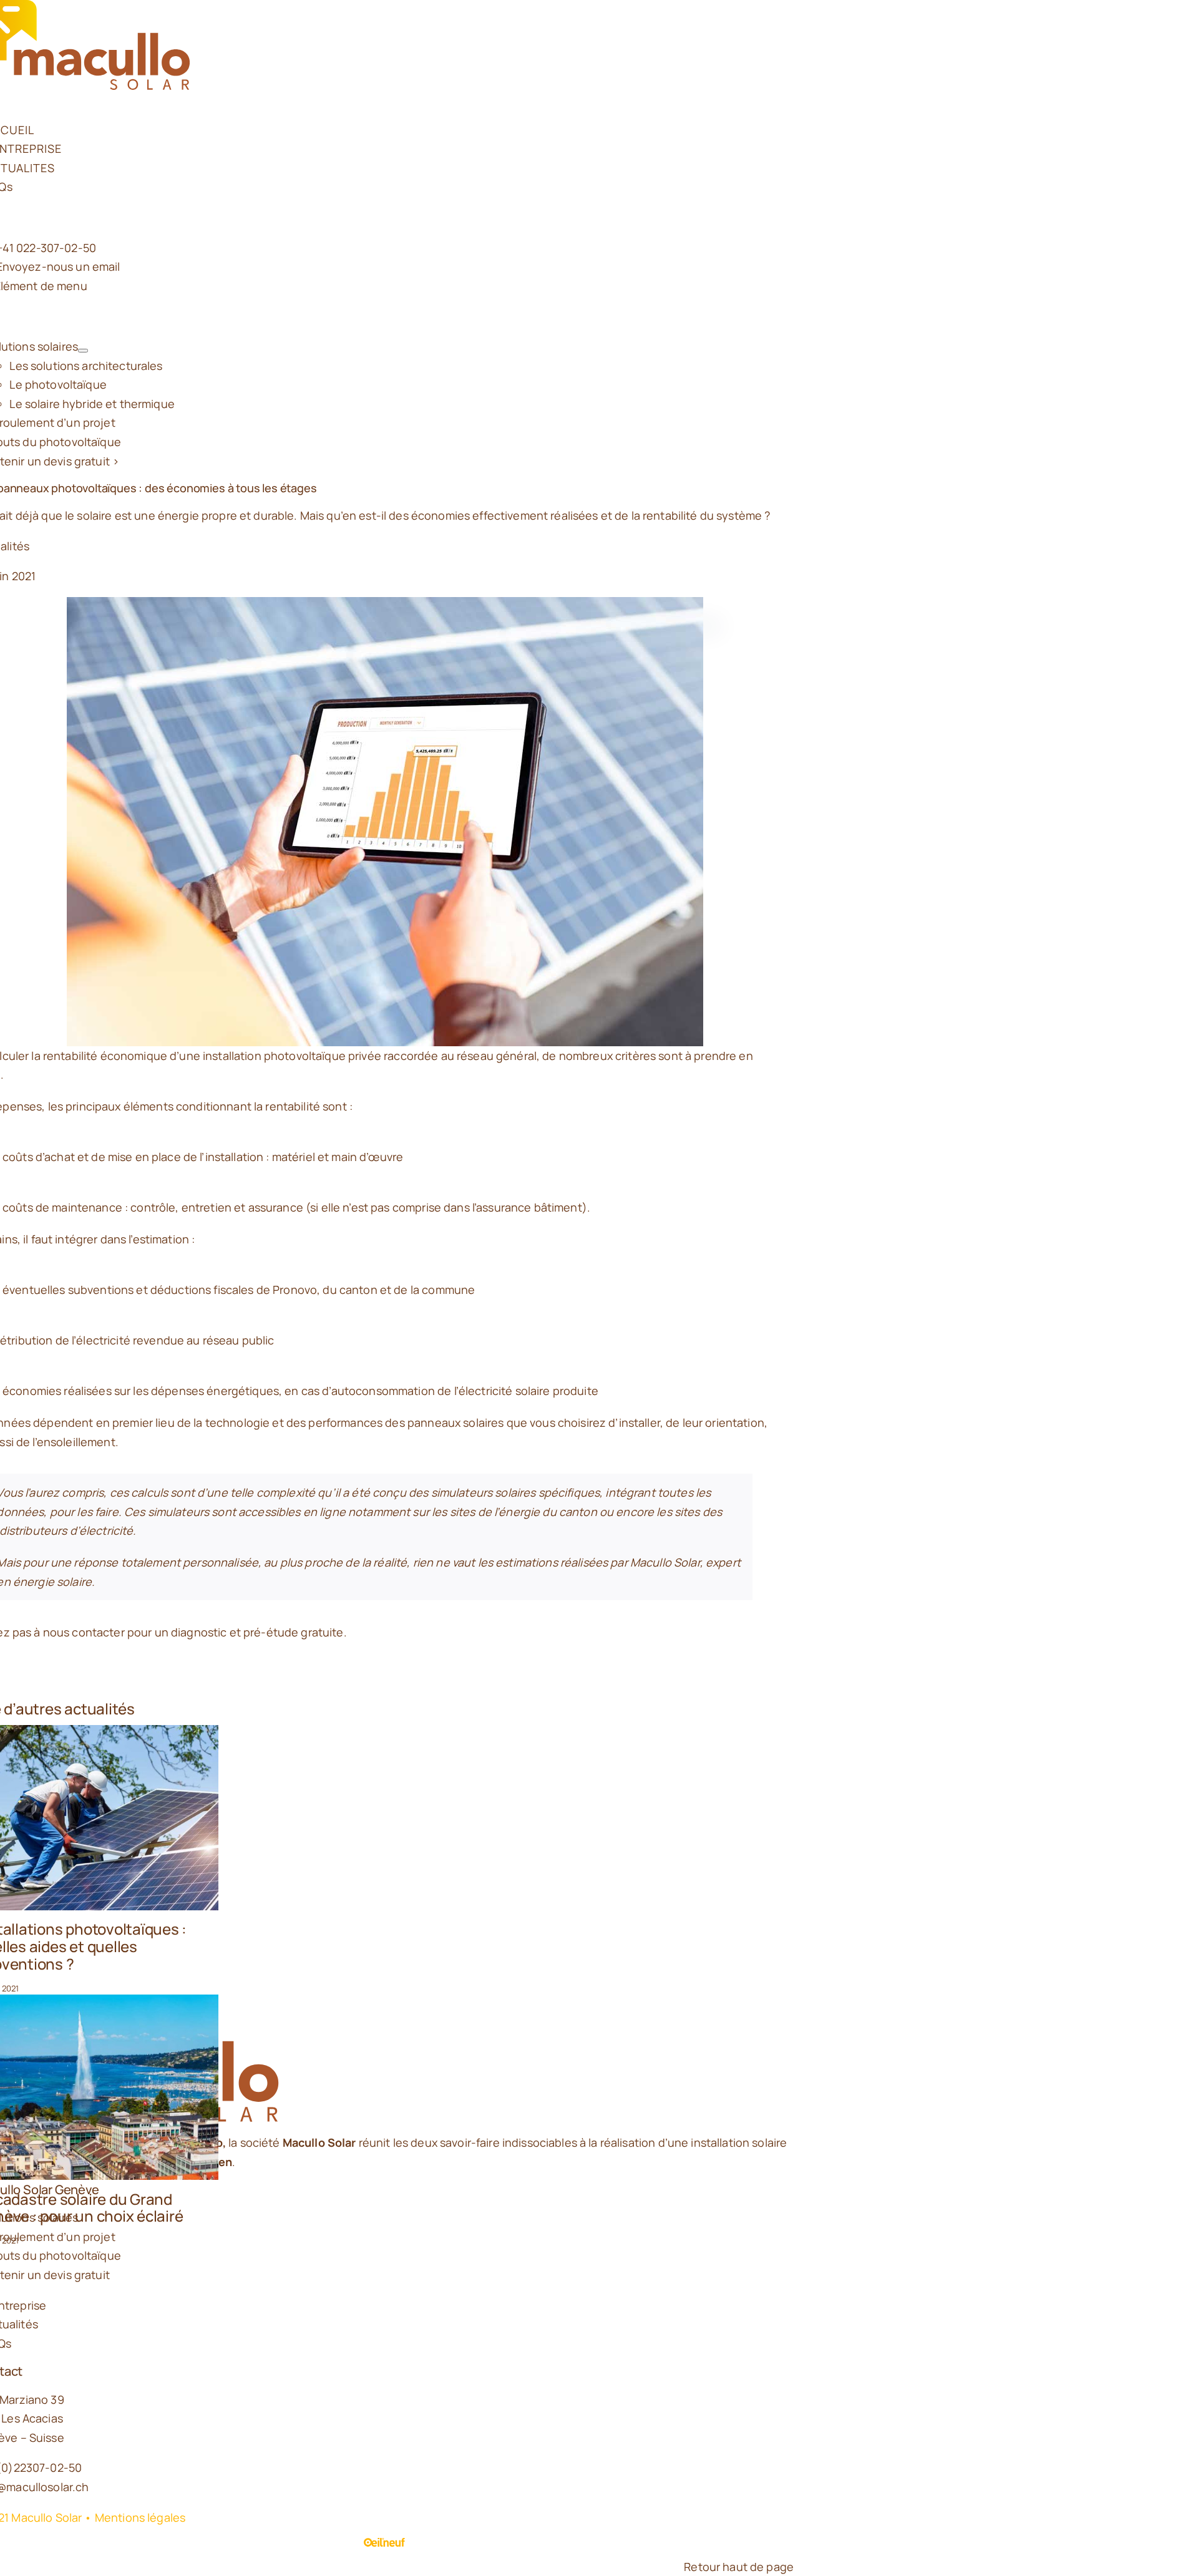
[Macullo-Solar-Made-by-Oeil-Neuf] (385, 2547)
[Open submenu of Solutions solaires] (83, 351)
